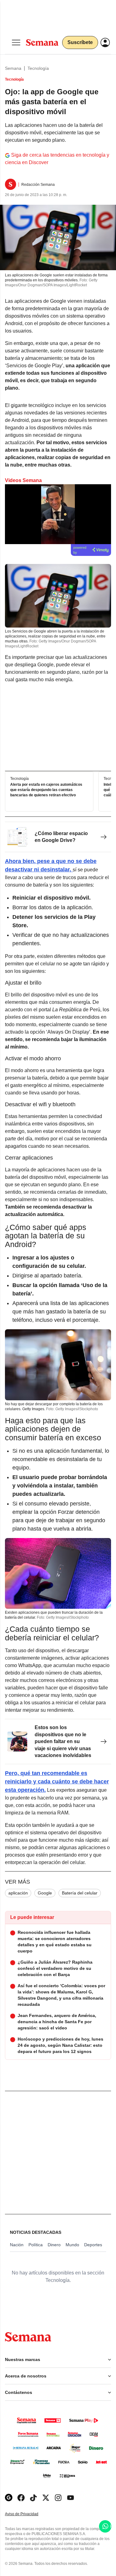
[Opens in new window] (21, 2498)
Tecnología (38, 68)
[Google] (9, 2498)
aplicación (18, 1893)
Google (45, 1893)
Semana (13, 68)
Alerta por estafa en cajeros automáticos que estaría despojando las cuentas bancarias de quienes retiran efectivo (46, 790)
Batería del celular (80, 1893)
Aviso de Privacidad (28, 2514)
